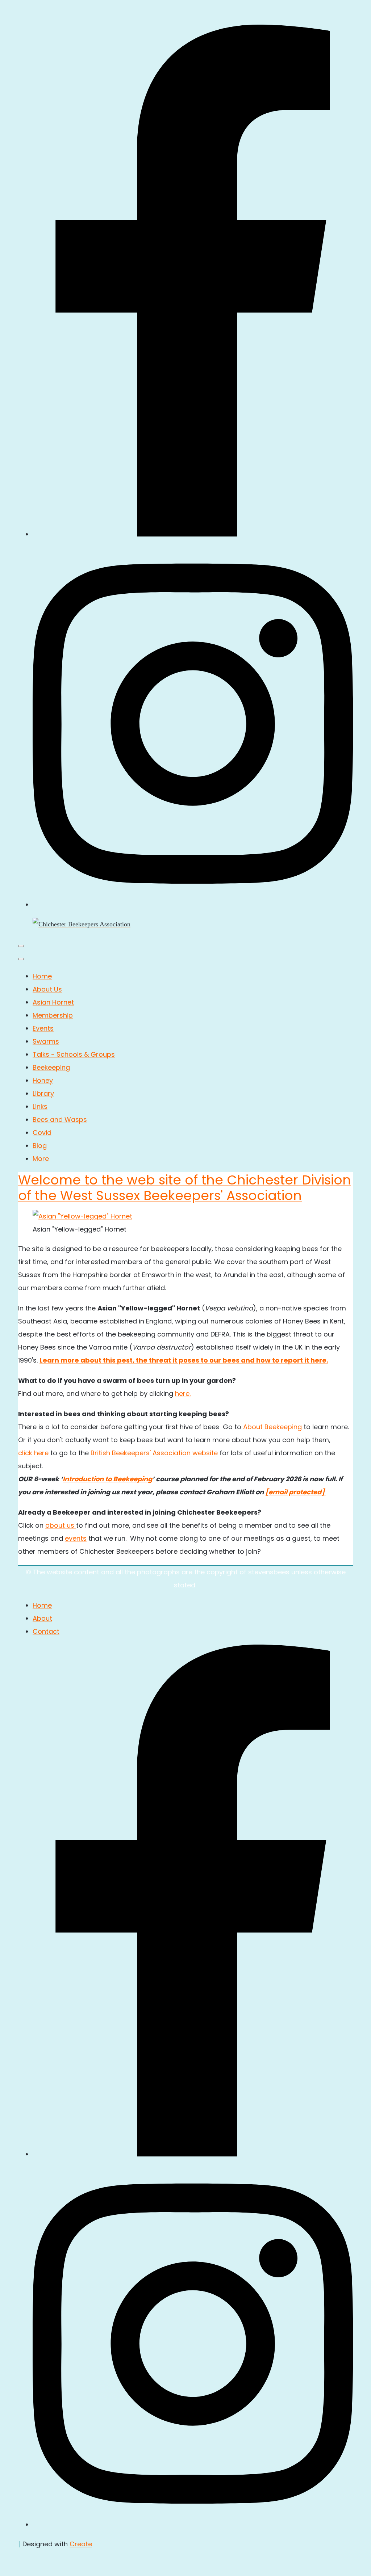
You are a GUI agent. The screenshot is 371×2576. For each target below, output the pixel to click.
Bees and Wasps (60, 1119)
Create (81, 2544)
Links (40, 1106)
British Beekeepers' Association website (154, 1453)
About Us (47, 989)
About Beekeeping (272, 1427)
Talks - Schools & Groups (74, 1054)
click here (33, 1453)
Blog (40, 1146)
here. (183, 1394)
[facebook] (193, 534)
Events (43, 1028)
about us (61, 1525)
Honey (43, 1080)
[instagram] (193, 904)
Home (42, 976)
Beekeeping (51, 1067)
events (76, 1538)
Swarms (46, 1041)
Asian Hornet (53, 1002)
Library (43, 1093)
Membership (53, 1015)
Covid (42, 1133)
